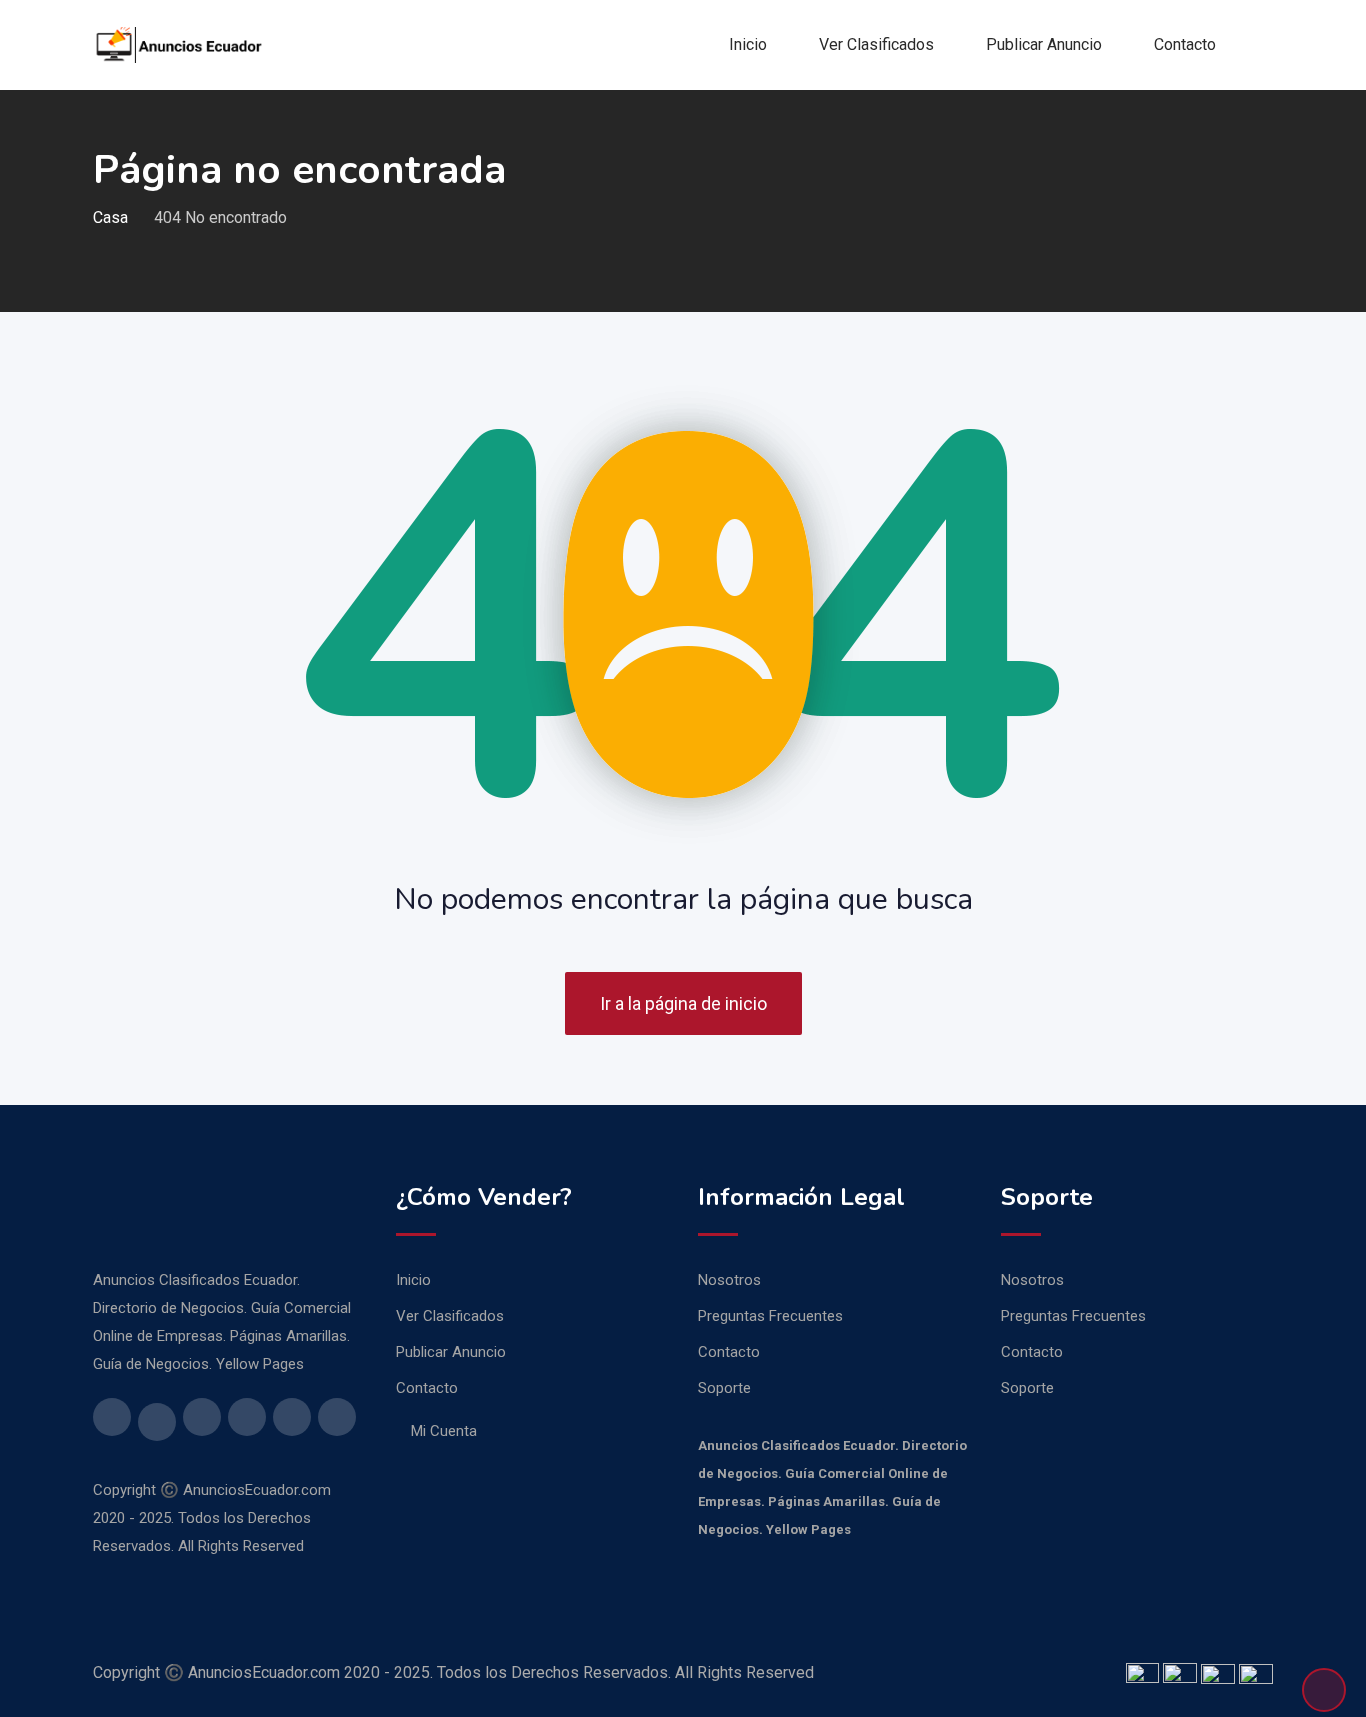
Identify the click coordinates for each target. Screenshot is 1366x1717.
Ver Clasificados (876, 44)
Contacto (1185, 44)
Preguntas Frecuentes (770, 1316)
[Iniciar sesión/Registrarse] (1265, 45)
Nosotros (729, 1280)
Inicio (748, 44)
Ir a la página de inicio (683, 1003)
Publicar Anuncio (1044, 44)
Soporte (724, 1388)
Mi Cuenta (444, 1431)
